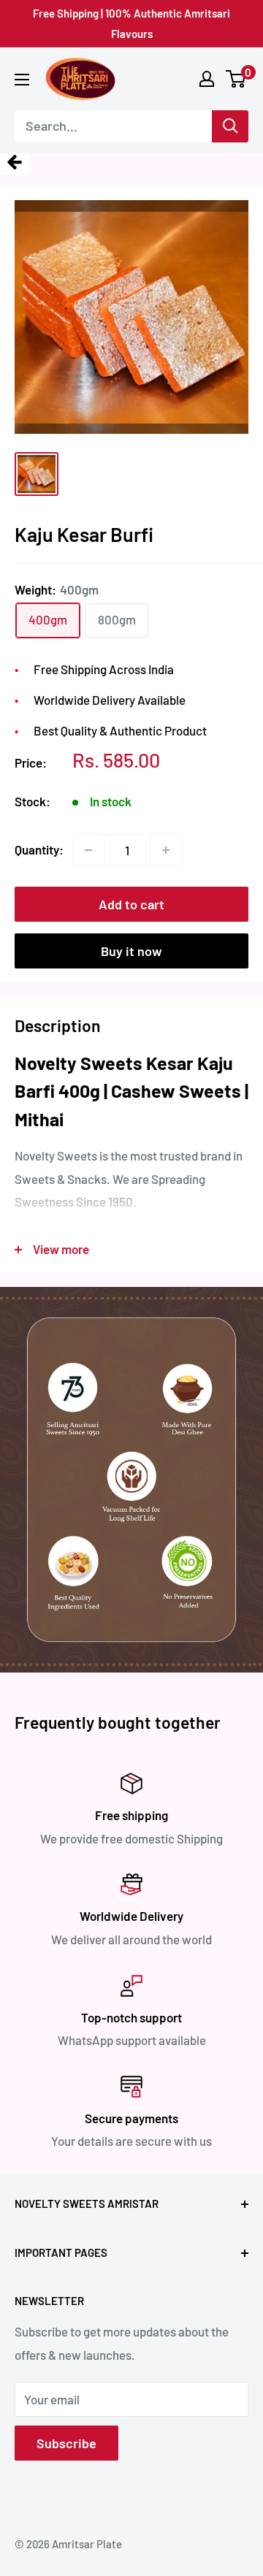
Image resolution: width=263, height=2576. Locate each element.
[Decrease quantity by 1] (88, 850)
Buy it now (131, 951)
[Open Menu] (22, 80)
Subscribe (66, 2443)
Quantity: (39, 849)
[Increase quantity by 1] (166, 850)
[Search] (230, 126)
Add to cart (131, 904)
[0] (236, 79)
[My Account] (207, 79)
